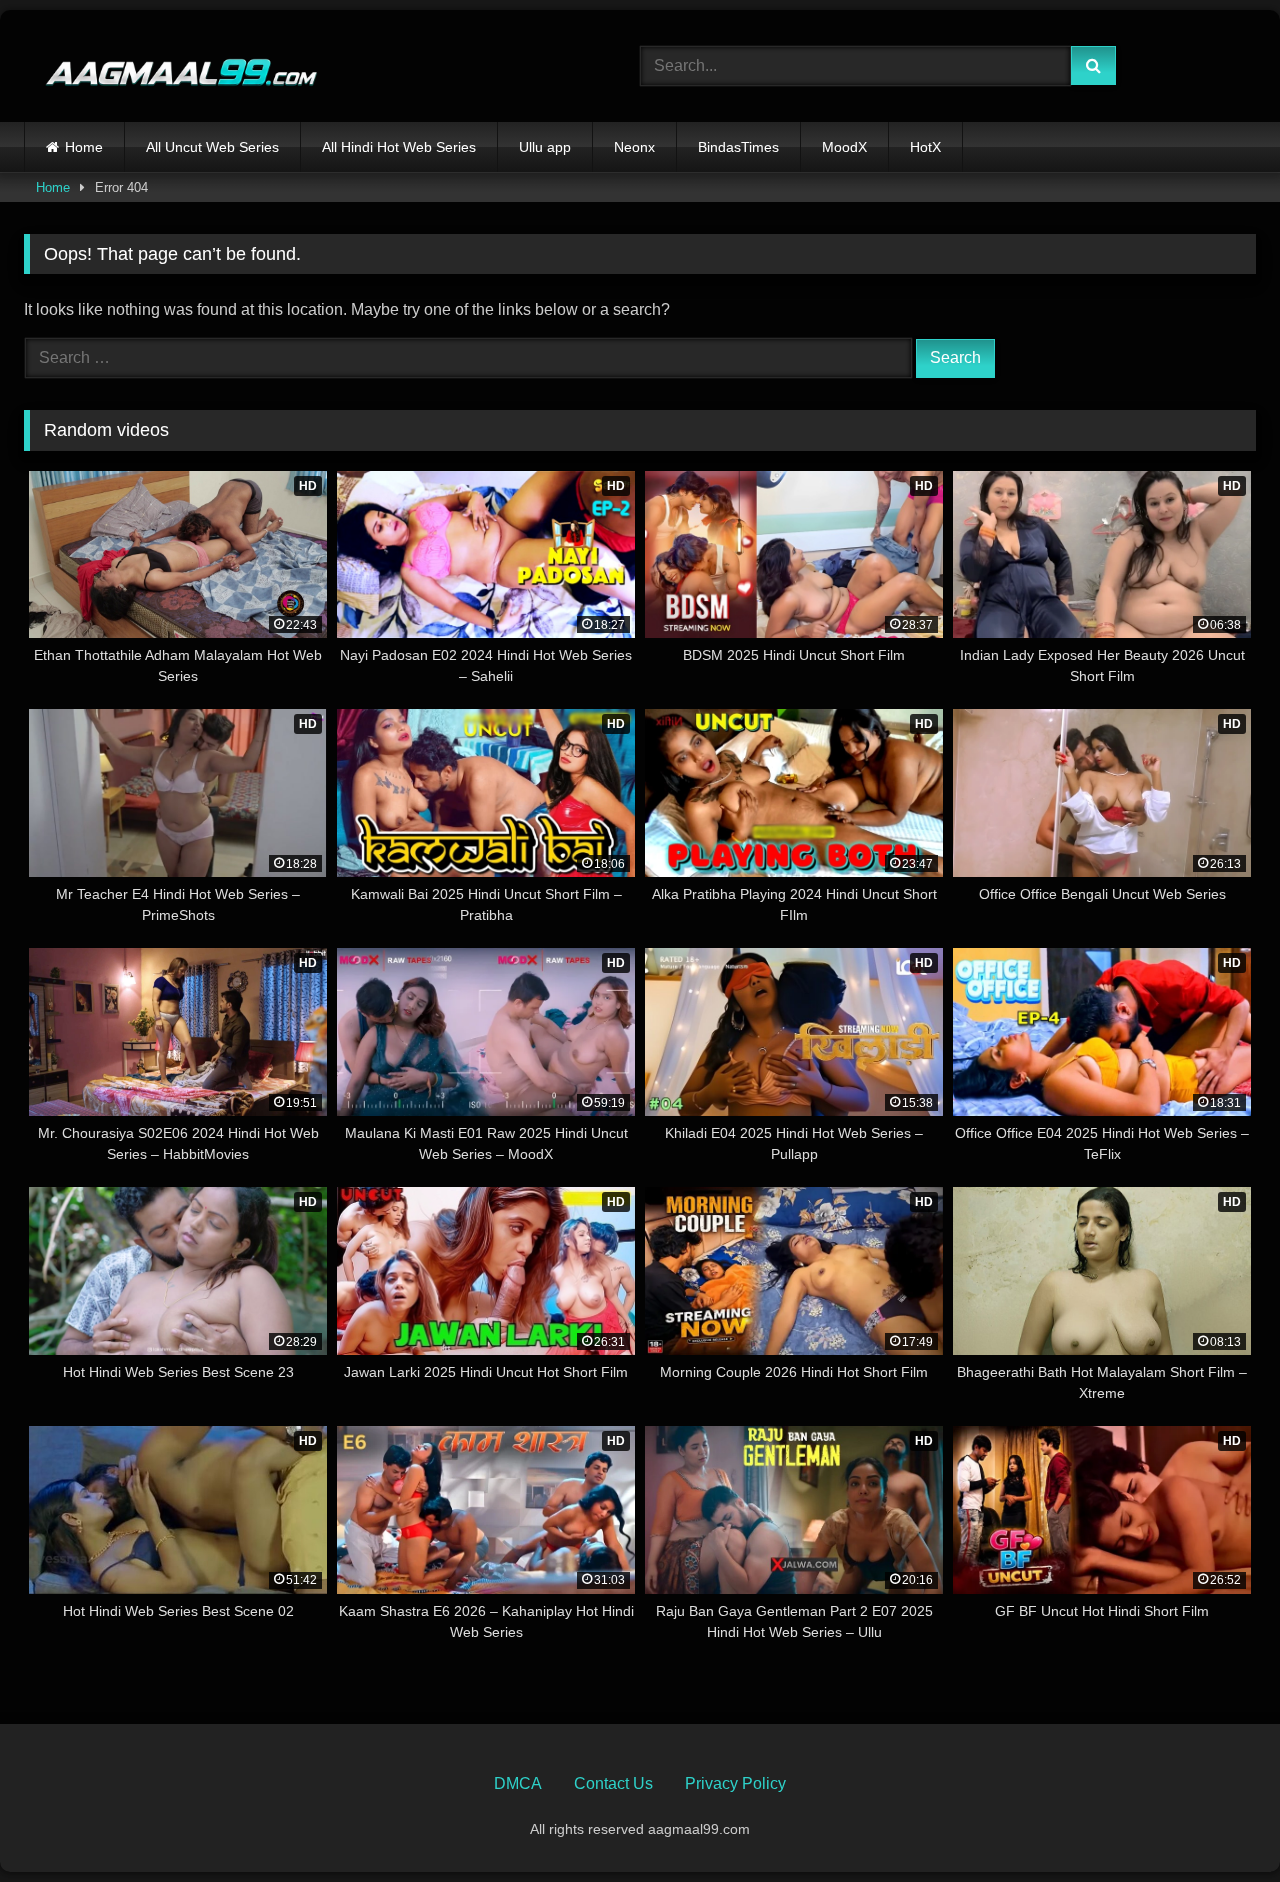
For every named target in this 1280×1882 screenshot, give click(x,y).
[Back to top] (1218, 1822)
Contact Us (613, 1783)
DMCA (518, 1783)
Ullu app (545, 147)
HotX (925, 147)
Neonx (634, 147)
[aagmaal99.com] (171, 66)
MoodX (844, 147)
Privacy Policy (735, 1783)
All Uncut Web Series (212, 147)
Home (84, 147)
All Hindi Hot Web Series (399, 147)
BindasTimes (738, 147)
